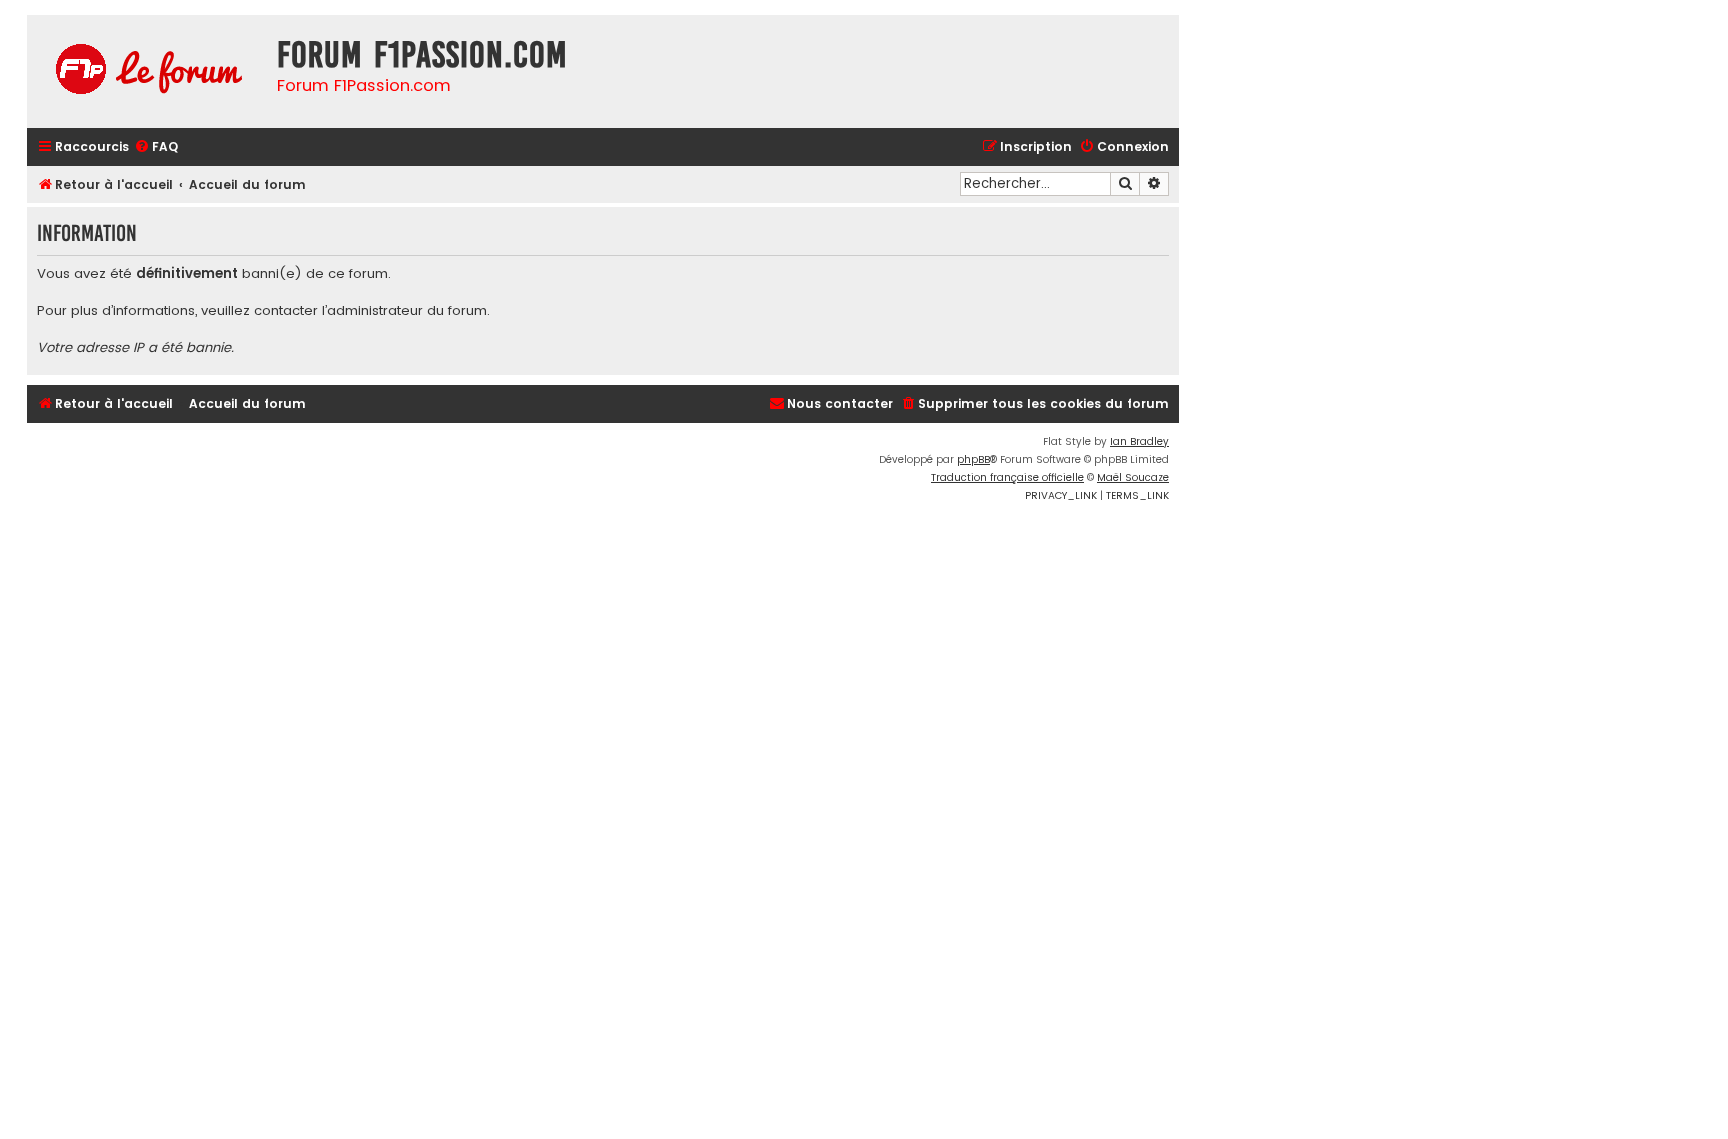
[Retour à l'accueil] (147, 71)
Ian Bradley (1139, 441)
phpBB (973, 459)
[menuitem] (156, 147)
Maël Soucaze (1133, 477)
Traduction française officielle (1007, 477)
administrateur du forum (407, 311)
